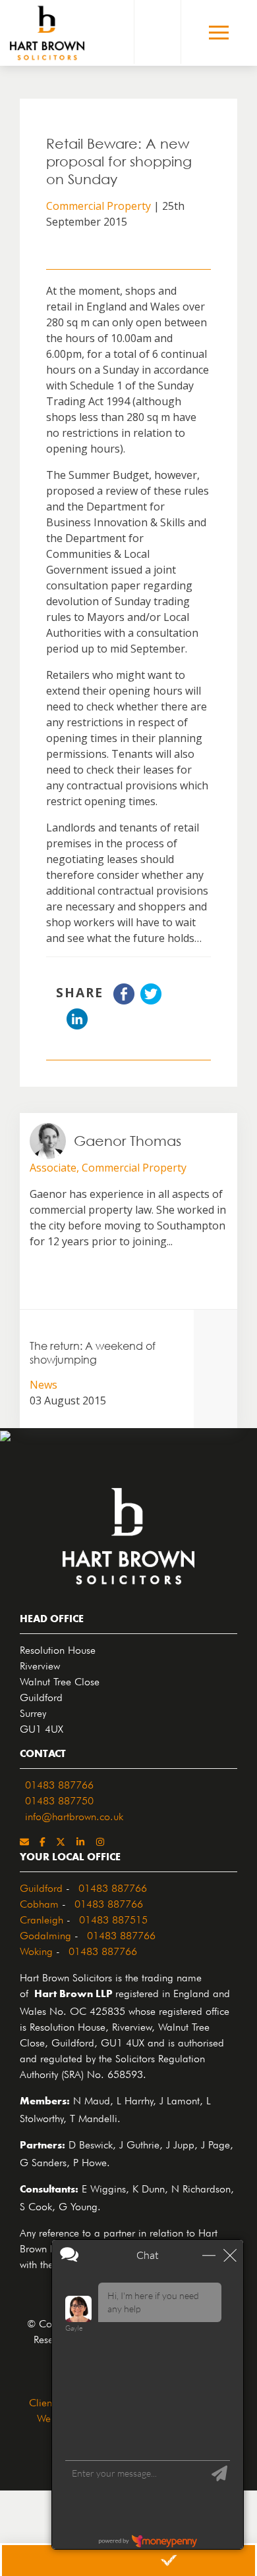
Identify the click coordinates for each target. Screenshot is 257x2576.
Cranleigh (42, 1918)
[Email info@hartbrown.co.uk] (24, 1841)
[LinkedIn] (80, 1841)
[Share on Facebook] (124, 1001)
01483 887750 (59, 1799)
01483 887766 (59, 1783)
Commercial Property (99, 206)
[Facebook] (43, 1841)
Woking (36, 1950)
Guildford (41, 1887)
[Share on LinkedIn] (77, 1026)
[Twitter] (61, 1841)
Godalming (45, 1934)
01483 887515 (113, 1918)
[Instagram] (100, 1841)
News (43, 1385)
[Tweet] (151, 1001)
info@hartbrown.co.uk (74, 1815)
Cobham (39, 1902)
